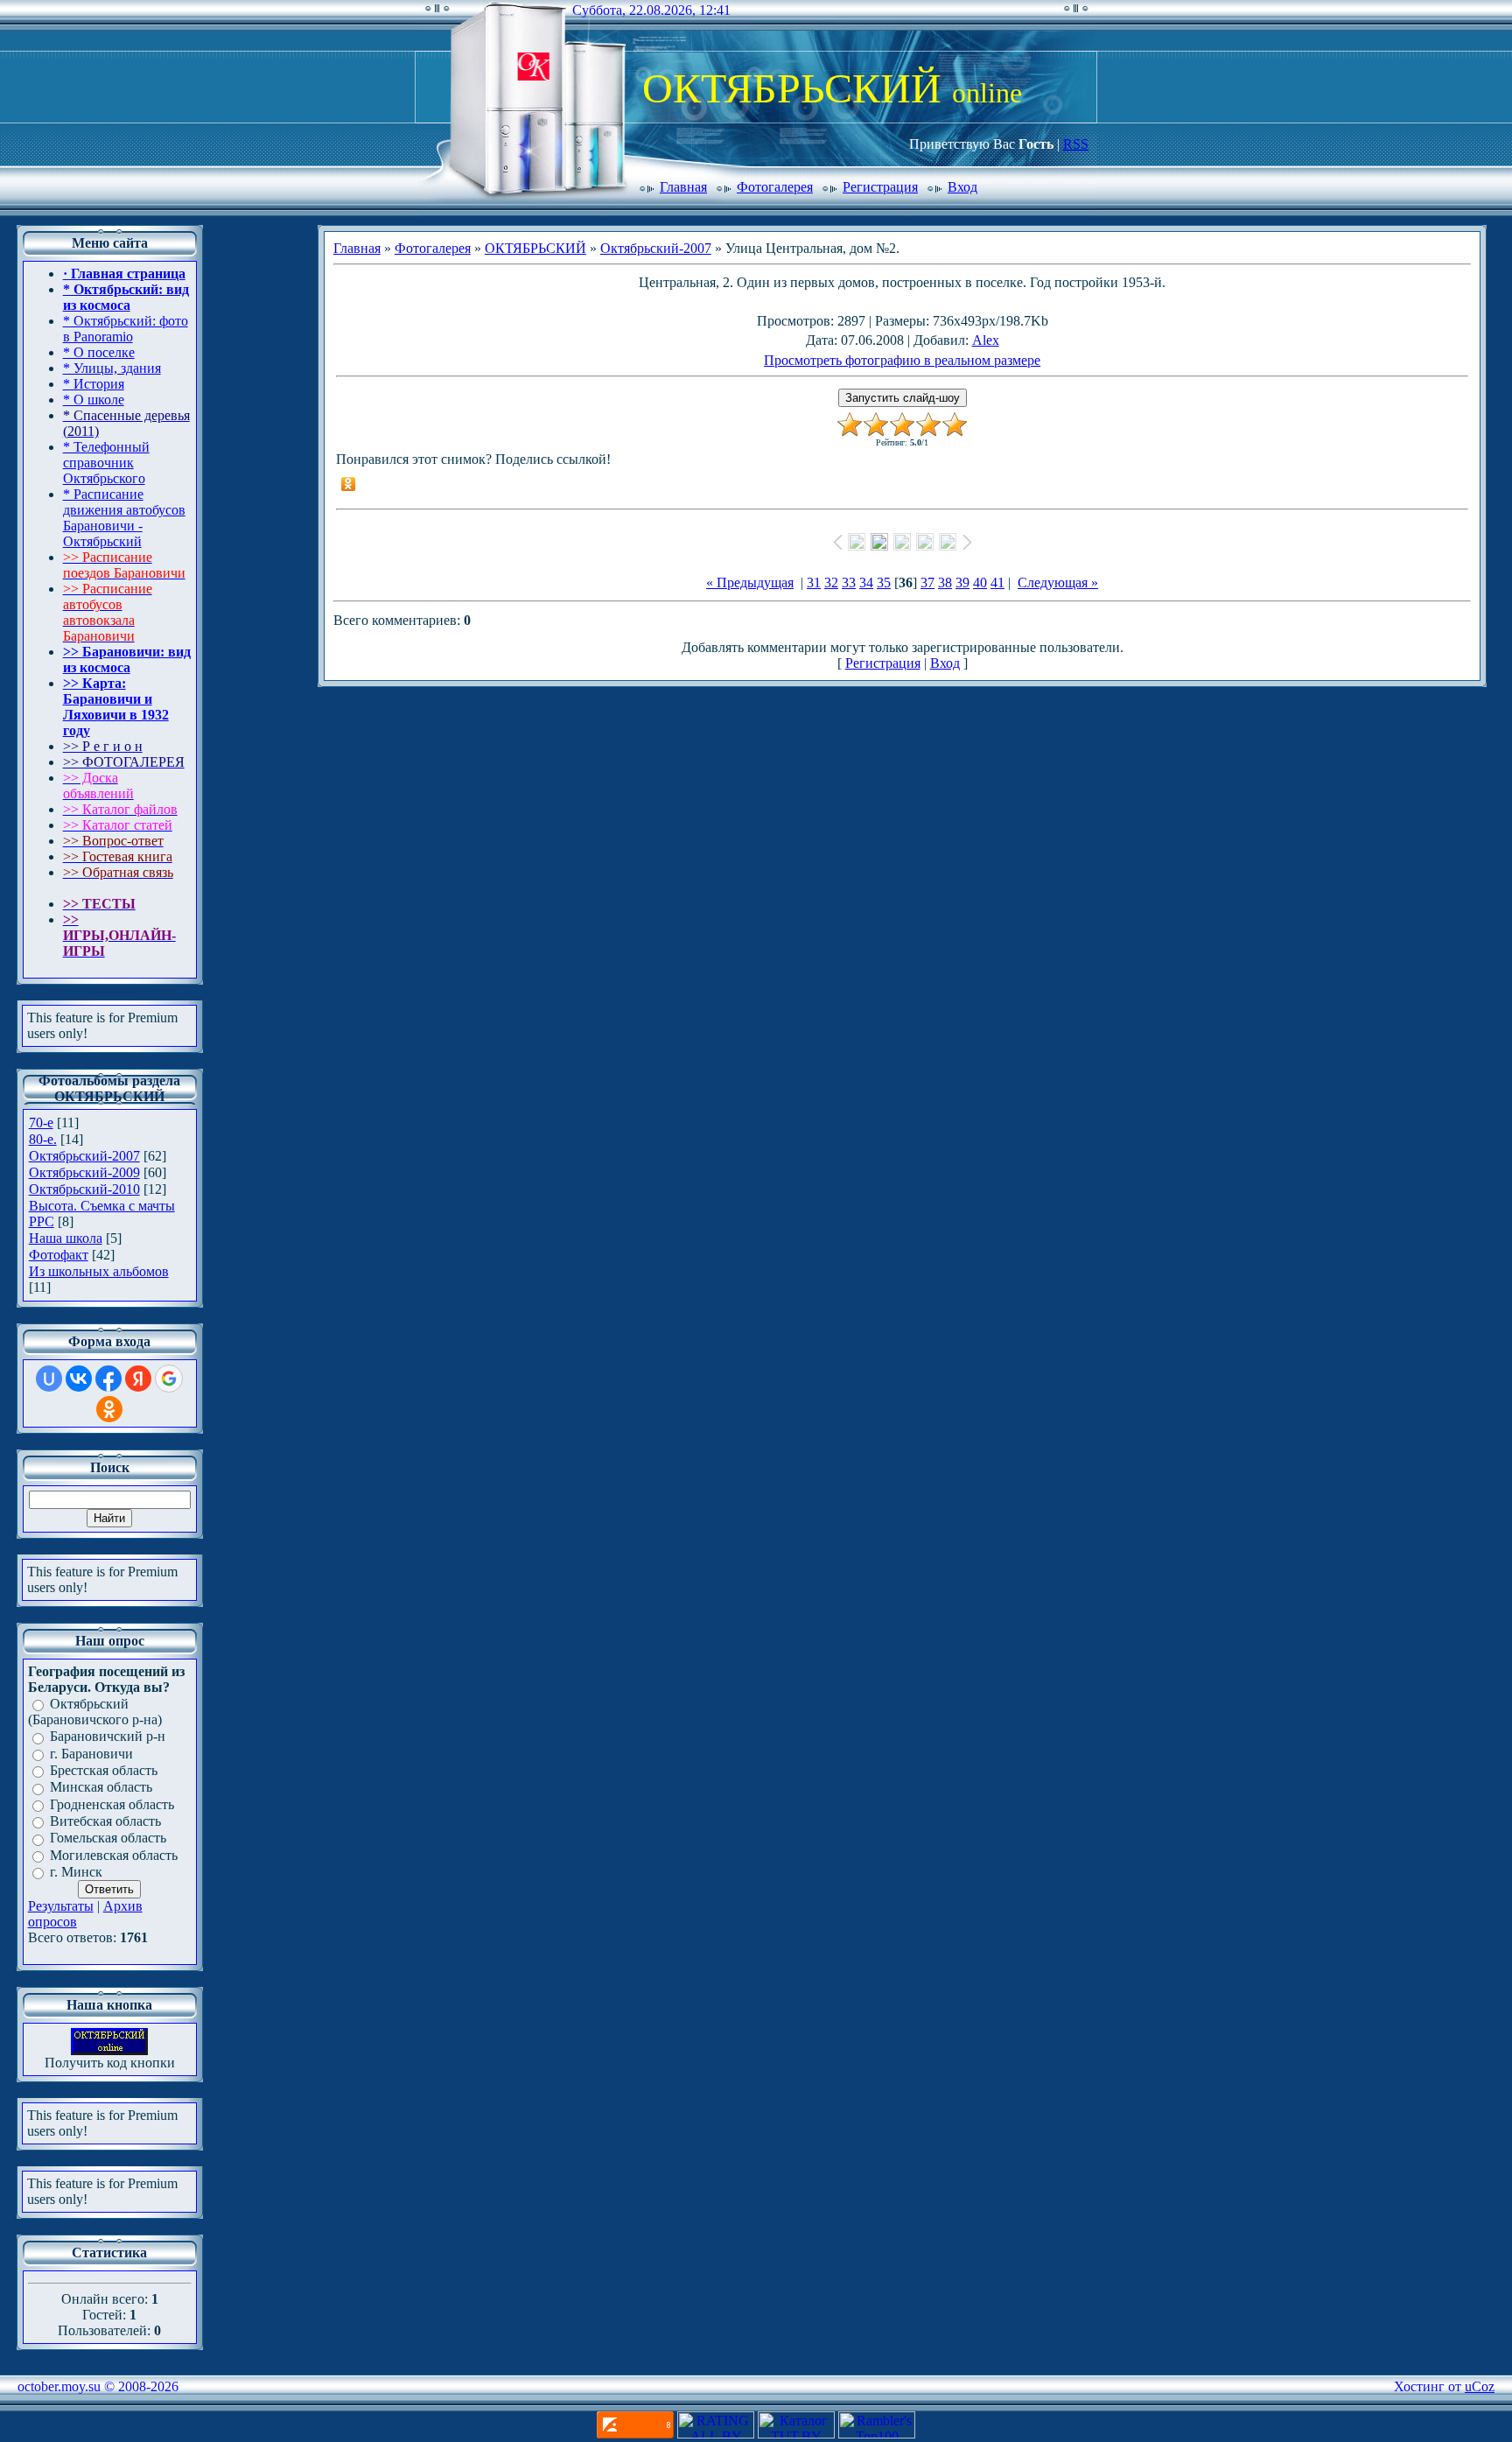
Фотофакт (59, 1255)
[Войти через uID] (49, 1379)
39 (962, 582)
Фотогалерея (775, 187)
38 (945, 582)
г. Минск (76, 1872)
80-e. (43, 1139)
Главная (683, 187)
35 (884, 582)
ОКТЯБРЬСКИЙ (535, 248)
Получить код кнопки (110, 2063)
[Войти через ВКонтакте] (79, 1379)
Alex (986, 340)
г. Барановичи (91, 1754)
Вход (962, 187)
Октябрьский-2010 (84, 1189)
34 (866, 582)
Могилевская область (114, 1855)
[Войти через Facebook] (108, 1379)
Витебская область (105, 1821)
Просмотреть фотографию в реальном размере (902, 360)
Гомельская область (108, 1839)
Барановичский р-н (108, 1737)
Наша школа (66, 1238)
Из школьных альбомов (99, 1271)
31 (814, 582)
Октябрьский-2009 (84, 1172)
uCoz (1480, 2386)
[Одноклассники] (349, 484)
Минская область (101, 1788)
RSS (1076, 144)
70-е (41, 1123)
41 (997, 582)
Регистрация (880, 187)
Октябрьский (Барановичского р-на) (95, 1712)
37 (927, 582)
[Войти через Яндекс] (138, 1379)
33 (849, 582)
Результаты (61, 1906)
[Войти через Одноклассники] (109, 1409)
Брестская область (104, 1770)
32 (831, 582)
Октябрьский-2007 (84, 1156)
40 (980, 582)
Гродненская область (112, 1804)
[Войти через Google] (169, 1379)
